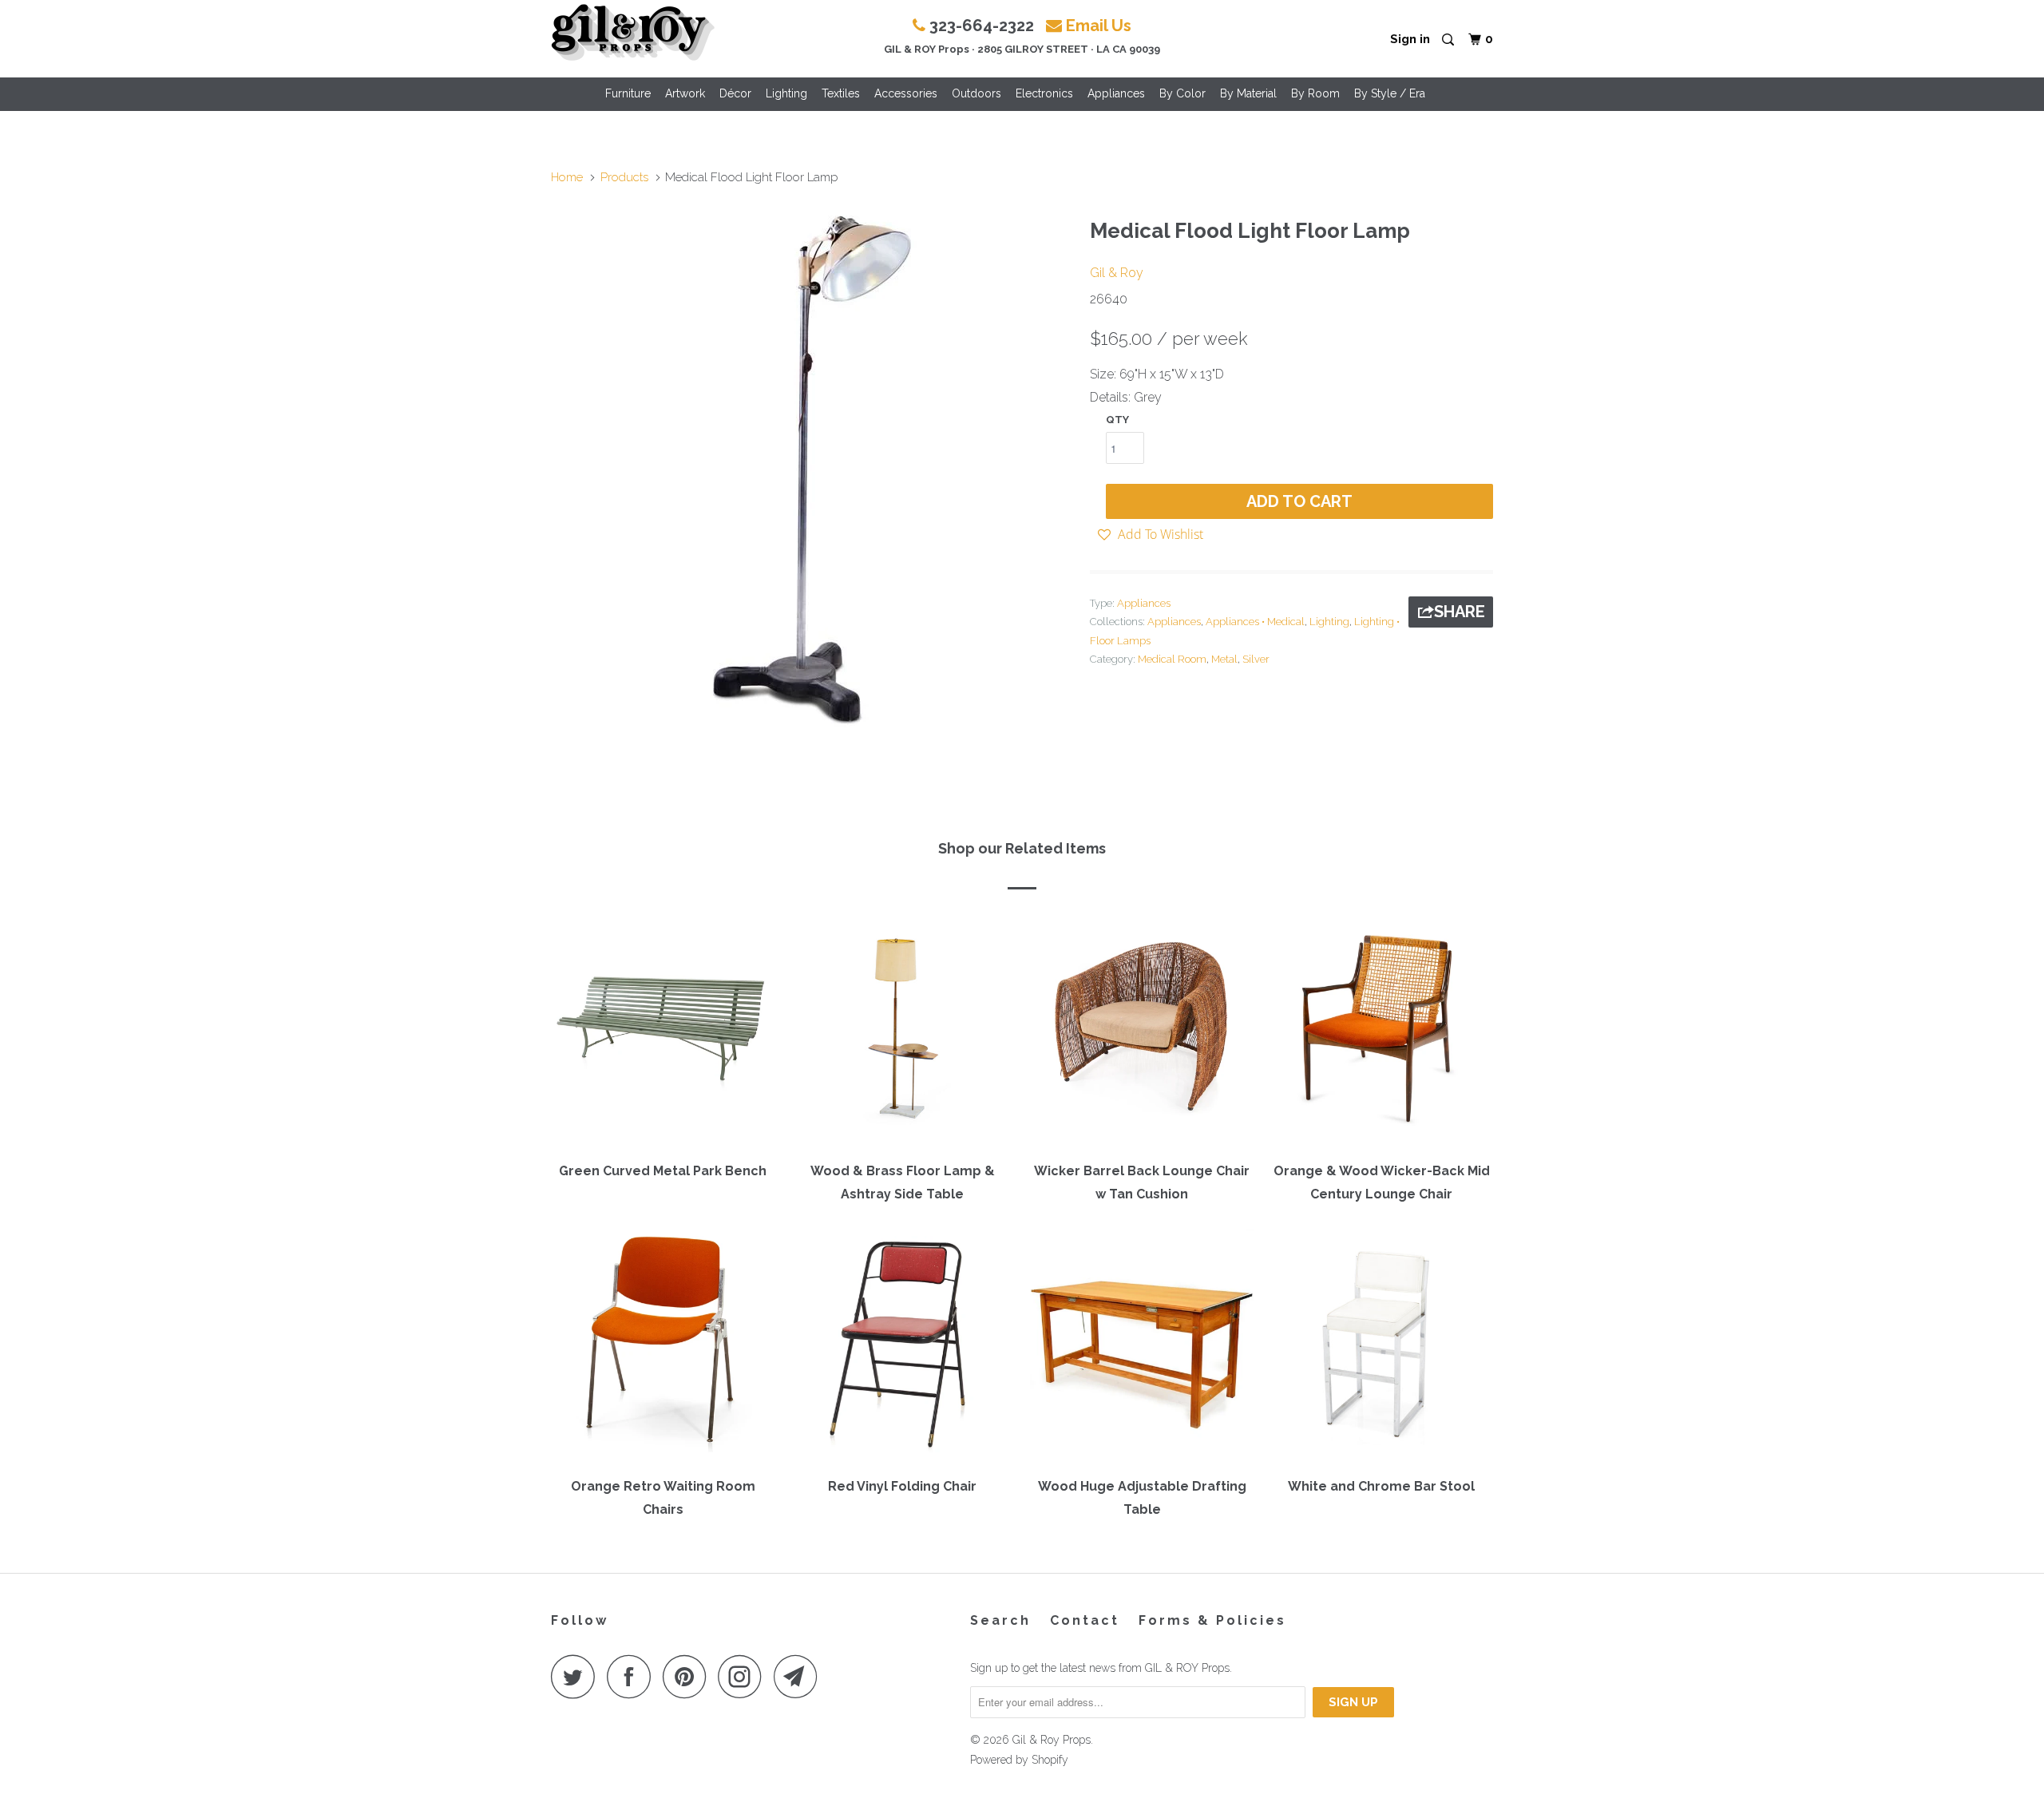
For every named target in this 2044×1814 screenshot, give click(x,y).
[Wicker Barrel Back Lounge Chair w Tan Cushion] (1142, 1032)
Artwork (685, 93)
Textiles (841, 93)
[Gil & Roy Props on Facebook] (633, 1676)
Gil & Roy (1117, 273)
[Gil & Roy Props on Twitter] (577, 1676)
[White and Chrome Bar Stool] (1381, 1348)
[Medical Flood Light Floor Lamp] (812, 469)
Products (624, 177)
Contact (1085, 1620)
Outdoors (976, 93)
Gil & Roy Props (1052, 1740)
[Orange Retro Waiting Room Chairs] (663, 1348)
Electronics (1044, 93)
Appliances (1116, 93)
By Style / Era (1390, 93)
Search (1000, 1620)
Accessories (906, 93)
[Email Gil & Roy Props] (800, 1676)
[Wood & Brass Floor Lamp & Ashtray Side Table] (902, 1032)
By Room (1315, 93)
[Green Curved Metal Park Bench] (663, 1032)
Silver (1256, 659)
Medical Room (1172, 659)
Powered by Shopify (1019, 1760)
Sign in (1410, 39)
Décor (735, 93)
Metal (1224, 659)
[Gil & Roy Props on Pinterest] (689, 1676)
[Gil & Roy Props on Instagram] (744, 1676)
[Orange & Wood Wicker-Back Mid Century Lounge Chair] (1381, 1032)
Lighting (786, 93)
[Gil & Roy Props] (633, 33)
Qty (1117, 420)
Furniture (628, 93)
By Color (1182, 93)
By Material (1248, 93)
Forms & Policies (1212, 1620)
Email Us (1099, 26)
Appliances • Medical (1255, 622)
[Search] (1449, 40)
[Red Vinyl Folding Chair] (902, 1348)
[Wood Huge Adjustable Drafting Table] (1142, 1348)
